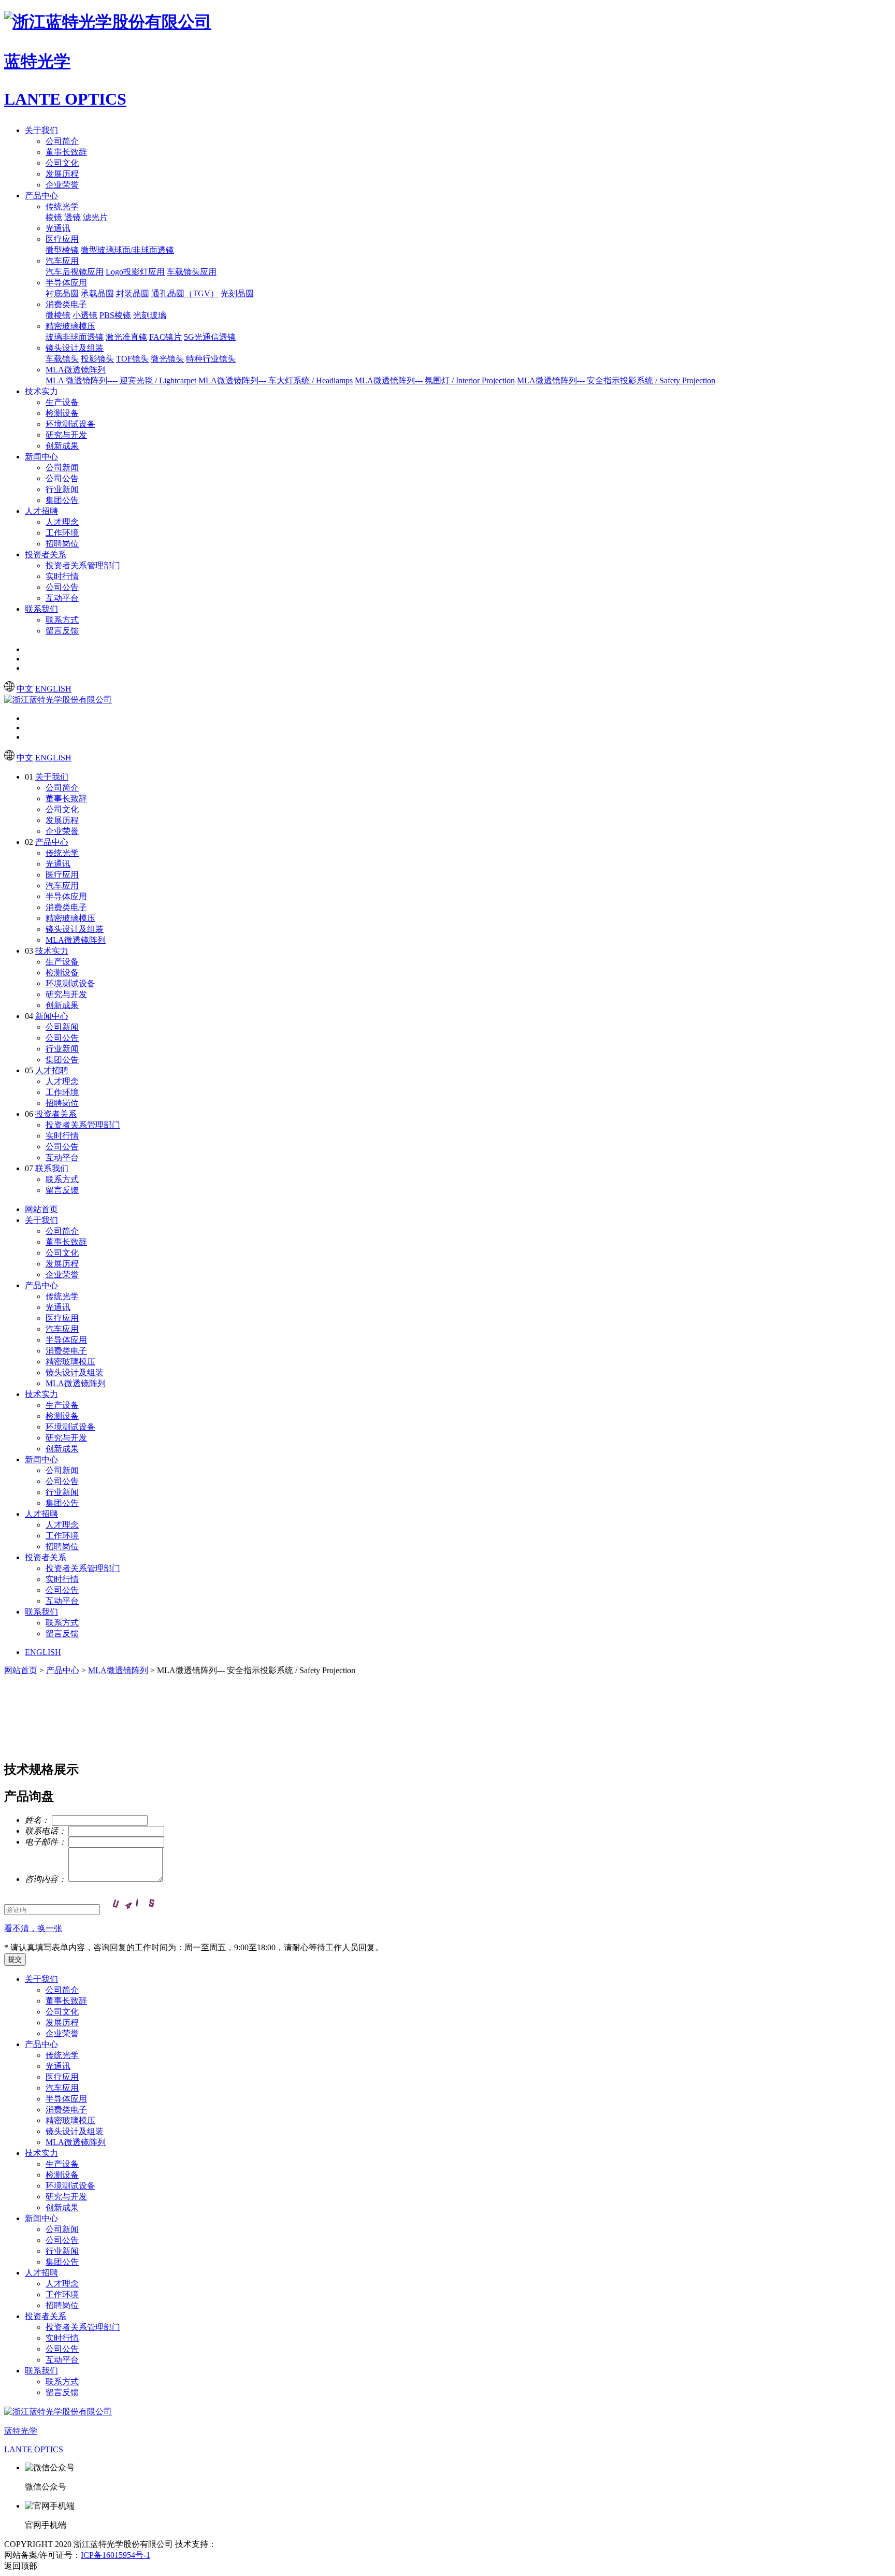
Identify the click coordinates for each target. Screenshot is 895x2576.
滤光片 (95, 217)
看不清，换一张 (33, 1928)
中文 (25, 689)
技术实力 (41, 391)
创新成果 (62, 446)
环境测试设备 (70, 424)
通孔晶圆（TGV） (185, 293)
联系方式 (62, 620)
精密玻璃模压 (70, 326)
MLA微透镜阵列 (76, 370)
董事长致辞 (66, 152)
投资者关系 (46, 555)
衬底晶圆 (62, 293)
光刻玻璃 (150, 315)
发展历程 (62, 174)
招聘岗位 (62, 544)
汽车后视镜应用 (75, 272)
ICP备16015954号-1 (116, 2555)
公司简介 (62, 141)
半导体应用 (66, 283)
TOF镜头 (132, 359)
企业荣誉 (62, 185)
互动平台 (62, 598)
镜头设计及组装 (75, 348)
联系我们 (41, 609)
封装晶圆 (133, 293)
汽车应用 (62, 261)
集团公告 (62, 500)
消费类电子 (66, 304)
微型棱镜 (62, 250)
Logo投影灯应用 (135, 272)
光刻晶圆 (237, 293)
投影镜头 (97, 359)
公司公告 (62, 478)
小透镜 (85, 315)
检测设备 (62, 413)
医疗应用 (62, 239)
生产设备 (62, 402)
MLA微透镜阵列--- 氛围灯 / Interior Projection (435, 380)
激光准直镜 (126, 337)
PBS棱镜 (115, 315)
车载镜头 (62, 359)
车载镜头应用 (192, 272)
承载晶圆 (97, 293)
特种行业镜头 (211, 359)
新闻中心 (41, 457)
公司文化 (62, 163)
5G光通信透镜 (210, 337)
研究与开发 (66, 435)
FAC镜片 (165, 337)
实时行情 (62, 576)
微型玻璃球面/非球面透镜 (127, 250)
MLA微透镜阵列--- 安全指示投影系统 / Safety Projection (616, 380)
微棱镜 (58, 315)
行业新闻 (62, 489)
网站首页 (41, 1209)
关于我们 (41, 130)
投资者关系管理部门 (83, 565)
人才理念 (62, 522)
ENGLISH (53, 689)
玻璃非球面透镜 (75, 337)
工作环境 (62, 533)
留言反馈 (62, 631)
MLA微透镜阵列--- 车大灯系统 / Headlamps (276, 380)
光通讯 (58, 228)
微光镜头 (167, 359)
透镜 (73, 217)
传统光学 (62, 206)
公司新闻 (62, 467)
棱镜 (54, 217)
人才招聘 (41, 511)
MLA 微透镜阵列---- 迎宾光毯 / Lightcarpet (121, 380)
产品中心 (41, 196)
